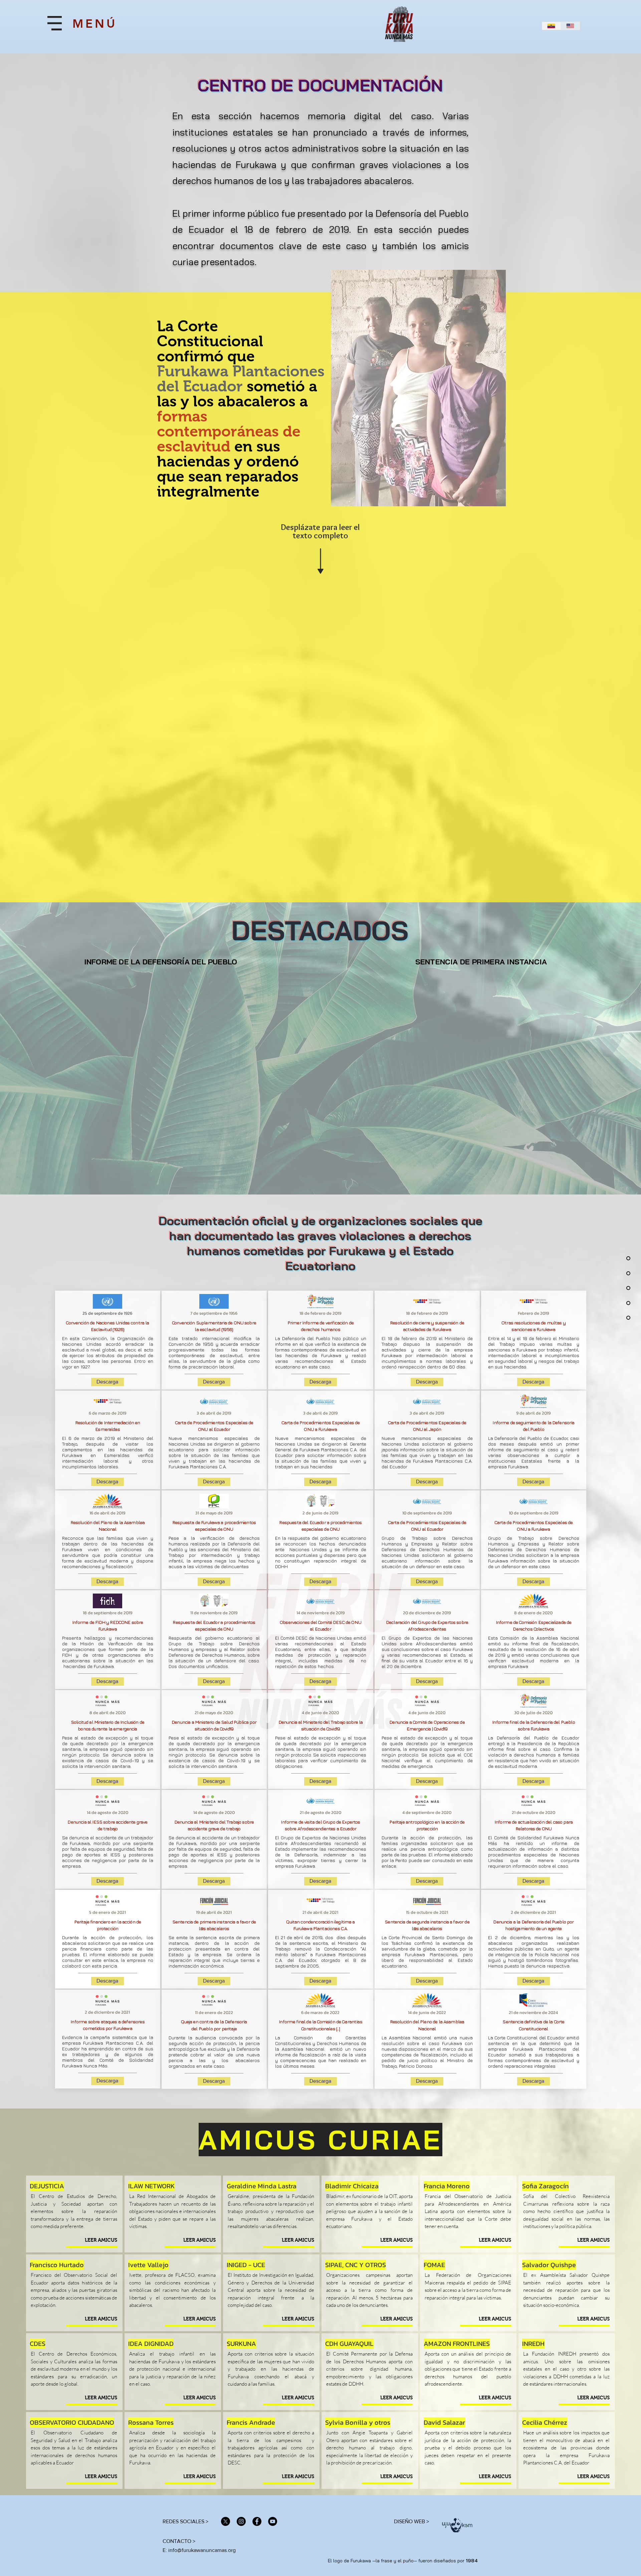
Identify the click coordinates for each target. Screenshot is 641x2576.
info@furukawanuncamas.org (202, 2550)
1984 (472, 2561)
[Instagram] (241, 2521)
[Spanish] (552, 26)
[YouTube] (273, 2521)
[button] (55, 23)
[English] (570, 26)
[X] (226, 2521)
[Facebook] (257, 2521)
